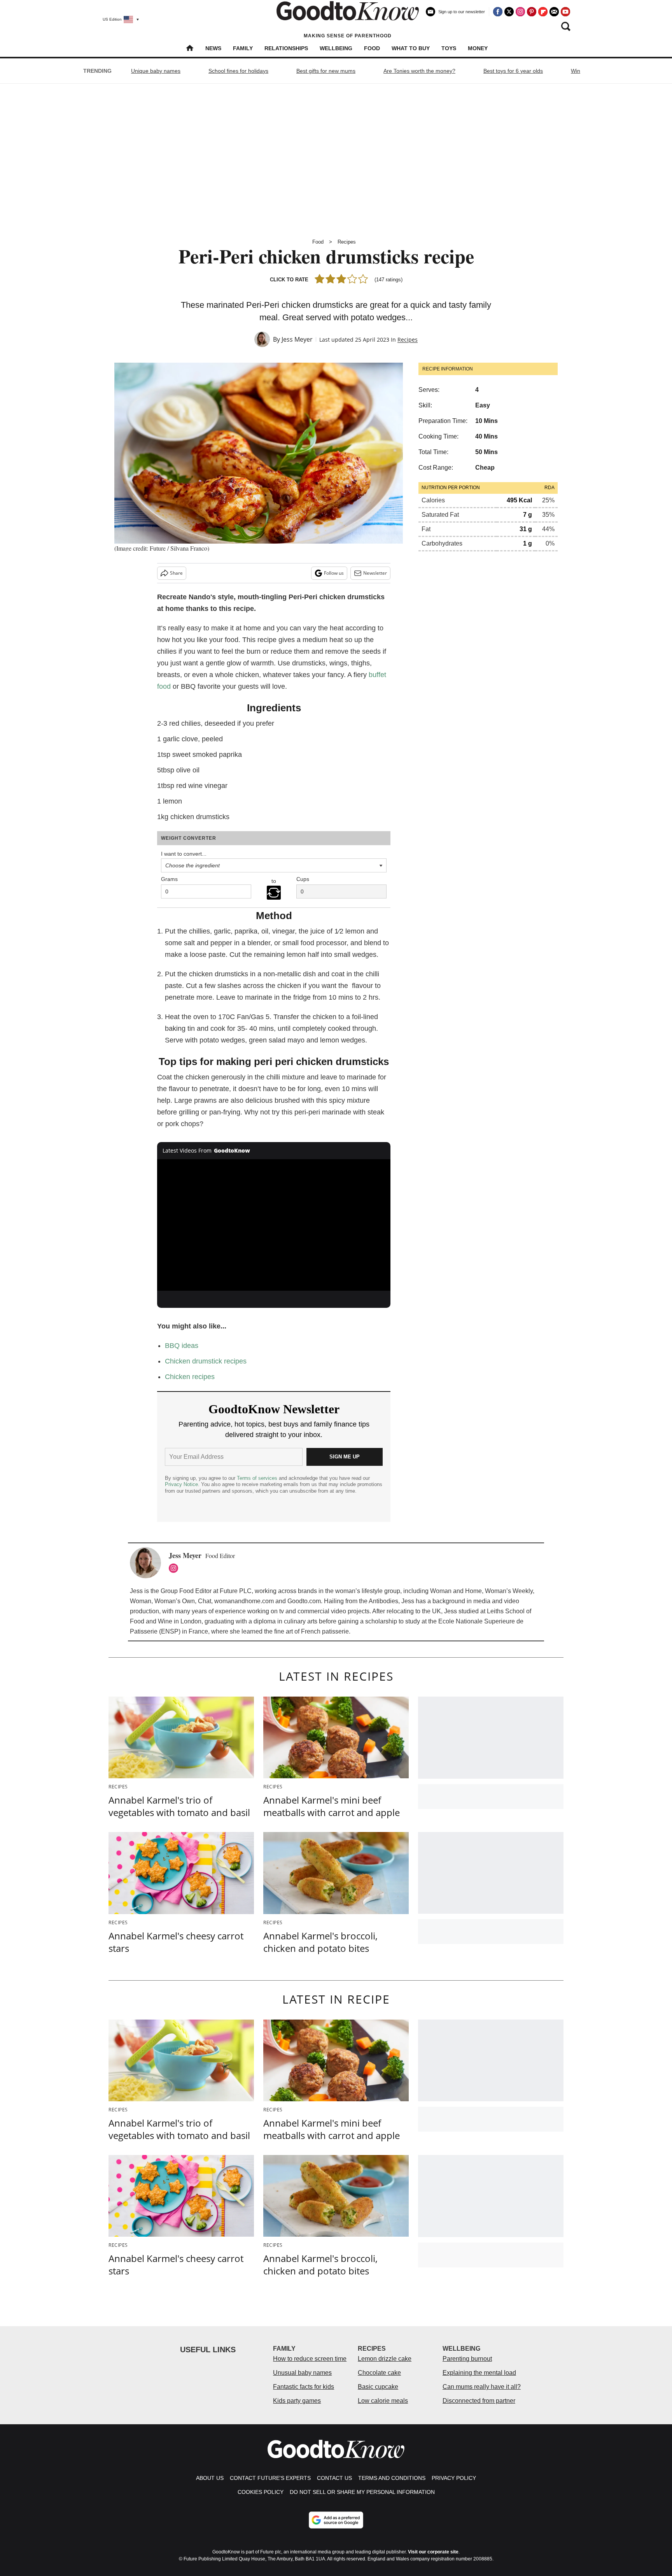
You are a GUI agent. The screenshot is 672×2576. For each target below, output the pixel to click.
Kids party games (297, 2401)
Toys (449, 48)
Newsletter (375, 573)
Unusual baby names (302, 2373)
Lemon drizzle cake (385, 2359)
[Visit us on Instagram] (520, 12)
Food (372, 48)
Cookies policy (261, 2492)
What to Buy (411, 48)
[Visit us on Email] (554, 12)
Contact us (334, 2478)
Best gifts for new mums (326, 71)
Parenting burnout (467, 2359)
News (213, 48)
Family (243, 48)
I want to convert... (184, 854)
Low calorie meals (383, 2401)
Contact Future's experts (270, 2478)
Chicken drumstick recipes (206, 1361)
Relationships (286, 48)
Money (478, 48)
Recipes (347, 242)
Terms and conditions (392, 2478)
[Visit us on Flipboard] (543, 12)
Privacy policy (454, 2478)
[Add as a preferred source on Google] (336, 2520)
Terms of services (258, 1478)
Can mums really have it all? (482, 2387)
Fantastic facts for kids (304, 2387)
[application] (274, 1225)
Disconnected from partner (479, 2401)
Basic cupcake (378, 2387)
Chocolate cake (379, 2373)
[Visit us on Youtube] (565, 12)
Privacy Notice (181, 1484)
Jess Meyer (297, 339)
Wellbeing (336, 48)
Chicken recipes (190, 1377)
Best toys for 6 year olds (513, 71)
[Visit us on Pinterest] (532, 12)
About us (210, 2478)
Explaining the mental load (479, 2373)
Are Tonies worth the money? (419, 71)
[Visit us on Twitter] (509, 12)
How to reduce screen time (310, 2359)
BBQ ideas (182, 1346)
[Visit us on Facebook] (498, 12)
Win (576, 71)
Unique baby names (156, 71)
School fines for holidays (238, 71)
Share (176, 573)
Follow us (334, 573)
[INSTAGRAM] (175, 1568)
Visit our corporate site (433, 2552)
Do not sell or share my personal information (362, 2492)
